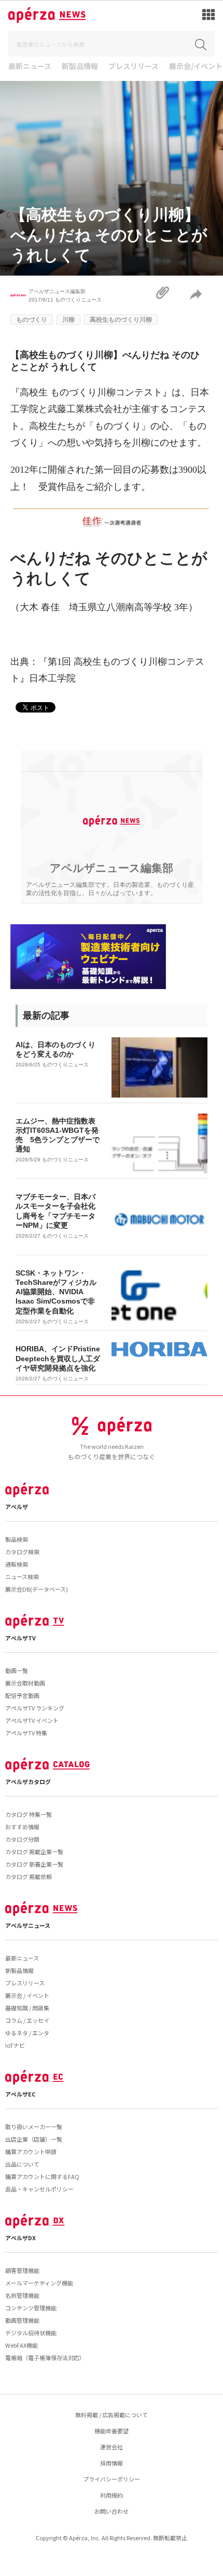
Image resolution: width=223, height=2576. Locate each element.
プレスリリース (134, 67)
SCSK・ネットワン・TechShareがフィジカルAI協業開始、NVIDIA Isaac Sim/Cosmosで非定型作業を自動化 (56, 1292)
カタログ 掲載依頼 (29, 1876)
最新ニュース (30, 67)
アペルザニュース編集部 (57, 291)
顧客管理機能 (22, 2270)
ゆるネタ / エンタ (27, 2033)
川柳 (68, 320)
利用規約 (112, 2495)
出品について (22, 2164)
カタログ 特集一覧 (29, 1814)
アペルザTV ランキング (35, 1708)
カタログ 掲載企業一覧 (34, 1852)
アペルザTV (20, 1638)
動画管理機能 (22, 2320)
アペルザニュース (28, 1925)
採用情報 (112, 2463)
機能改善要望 (112, 2431)
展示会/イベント (196, 67)
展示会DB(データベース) (37, 1589)
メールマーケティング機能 (39, 2283)
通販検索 (17, 1564)
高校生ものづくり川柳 (121, 320)
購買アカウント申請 (31, 2152)
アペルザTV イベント (32, 1720)
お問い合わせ (112, 2511)
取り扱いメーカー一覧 (34, 2127)
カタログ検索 (22, 1552)
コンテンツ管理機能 (31, 2308)
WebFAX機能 (22, 2345)
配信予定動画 (22, 1695)
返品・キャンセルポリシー (39, 2189)
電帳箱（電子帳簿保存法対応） (45, 2358)
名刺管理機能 (22, 2295)
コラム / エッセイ (27, 2020)
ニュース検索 (22, 1577)
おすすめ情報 (22, 1827)
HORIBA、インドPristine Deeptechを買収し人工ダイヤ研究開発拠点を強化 (58, 1358)
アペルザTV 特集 (26, 1733)
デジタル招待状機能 (31, 2333)
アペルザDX (20, 2238)
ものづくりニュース (78, 300)
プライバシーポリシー (112, 2479)
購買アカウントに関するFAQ (42, 2176)
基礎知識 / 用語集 (27, 2008)
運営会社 (112, 2447)
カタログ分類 (22, 1839)
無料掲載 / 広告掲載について (112, 2415)
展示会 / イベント (27, 1995)
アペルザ (17, 1506)
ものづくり (32, 320)
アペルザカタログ (28, 1782)
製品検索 (17, 1539)
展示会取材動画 (25, 1683)
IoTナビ (15, 2045)
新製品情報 (80, 67)
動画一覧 (17, 1670)
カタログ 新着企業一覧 (34, 1864)
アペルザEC (20, 2094)
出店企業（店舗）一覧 (34, 2139)
